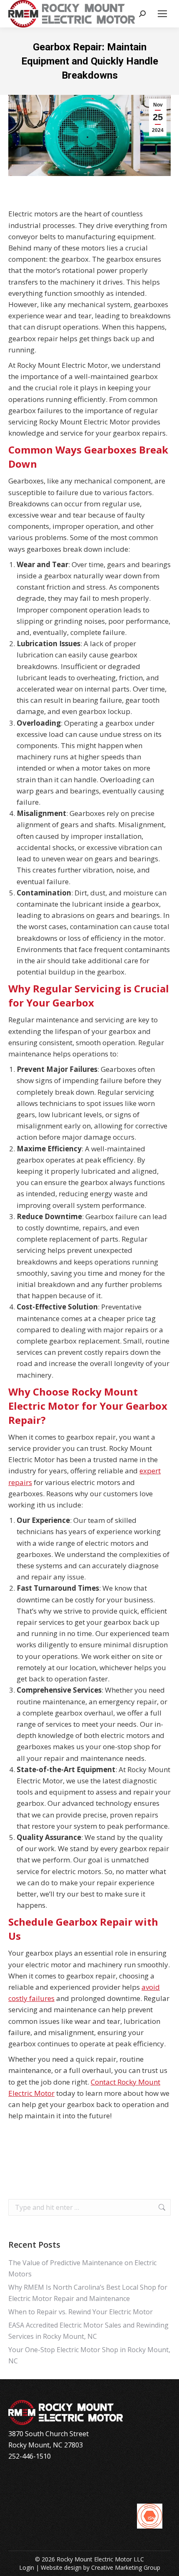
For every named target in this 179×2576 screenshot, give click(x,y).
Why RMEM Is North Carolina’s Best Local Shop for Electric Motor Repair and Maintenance (88, 2293)
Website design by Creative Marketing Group (101, 2567)
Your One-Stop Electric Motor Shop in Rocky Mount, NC (89, 2355)
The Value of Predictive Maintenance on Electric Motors (82, 2268)
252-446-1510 (30, 2456)
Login (27, 2567)
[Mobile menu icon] (162, 14)
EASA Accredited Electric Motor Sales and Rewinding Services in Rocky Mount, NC (88, 2331)
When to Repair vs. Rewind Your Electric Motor (81, 2312)
